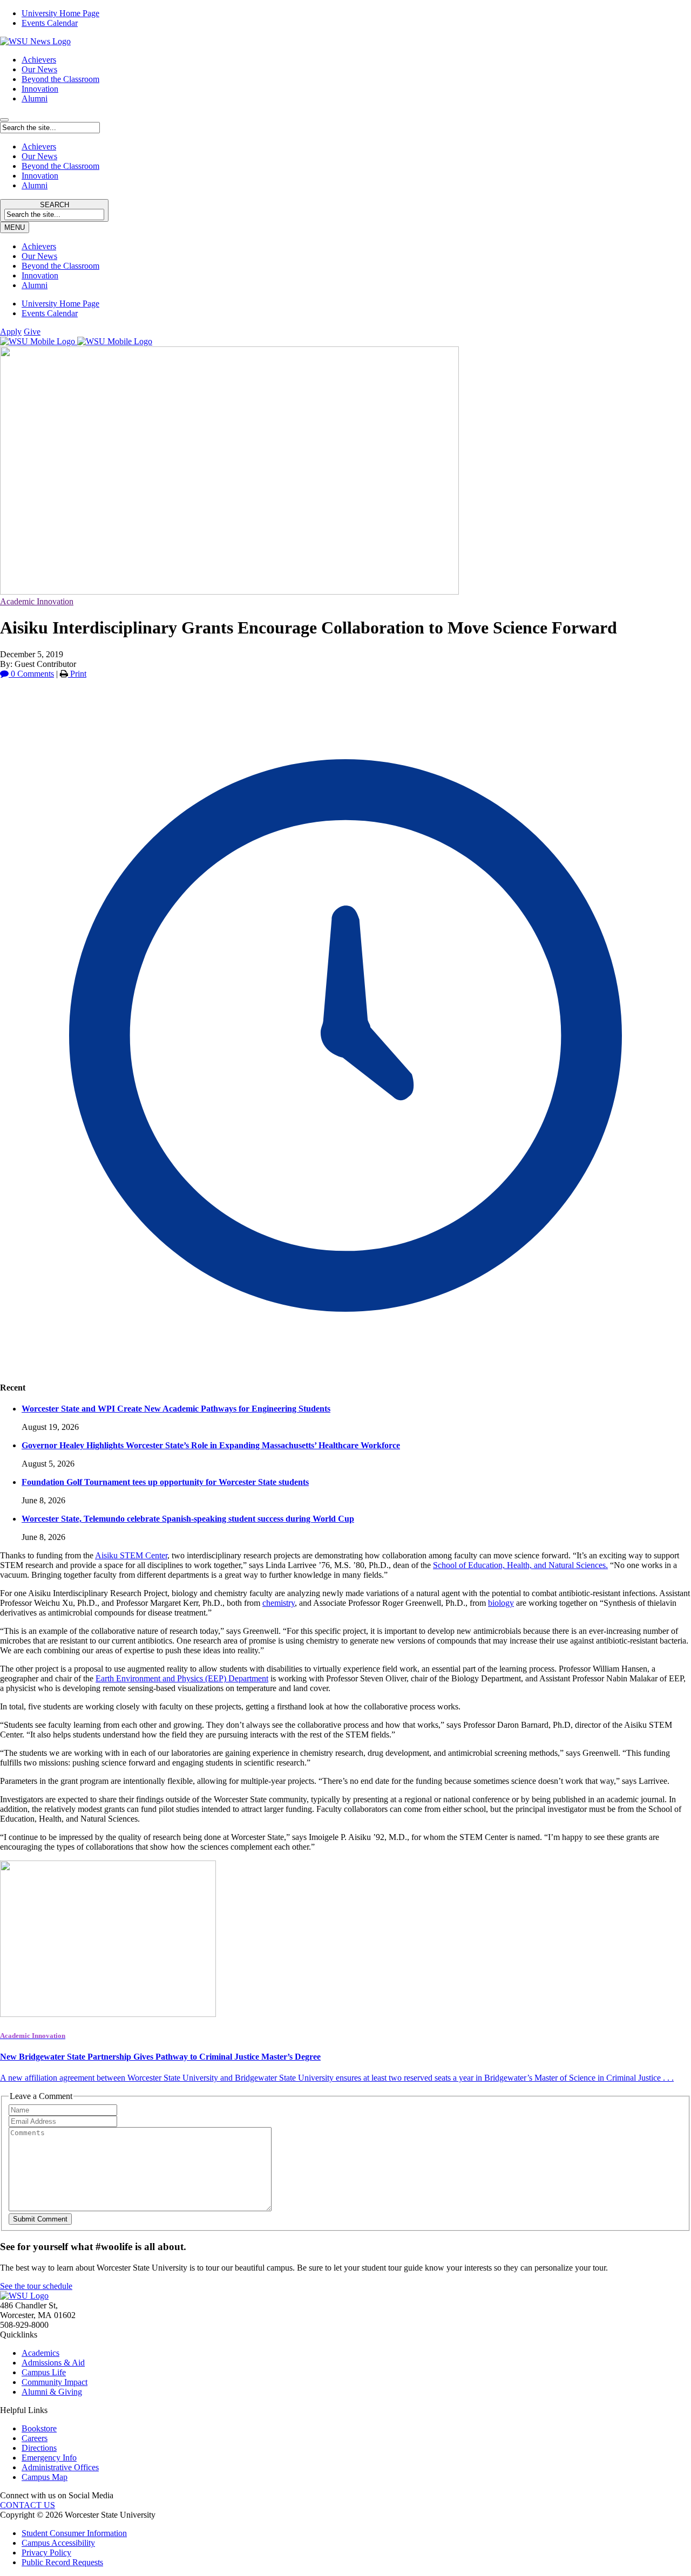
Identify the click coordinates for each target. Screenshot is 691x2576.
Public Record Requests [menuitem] (62, 2562)
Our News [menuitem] (39, 256)
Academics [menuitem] (40, 2353)
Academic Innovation (37, 601)
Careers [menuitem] (35, 2438)
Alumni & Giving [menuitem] (52, 2392)
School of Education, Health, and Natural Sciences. (520, 1565)
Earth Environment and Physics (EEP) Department (182, 1678)
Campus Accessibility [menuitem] (58, 2543)
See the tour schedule (36, 2286)
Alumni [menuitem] (35, 285)
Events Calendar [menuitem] (50, 23)
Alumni (35, 98)
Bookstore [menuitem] (39, 2428)
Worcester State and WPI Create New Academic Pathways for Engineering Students (176, 1409)
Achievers (39, 60)
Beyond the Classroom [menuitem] (60, 266)
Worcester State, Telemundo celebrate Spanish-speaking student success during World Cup (188, 1519)
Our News (39, 69)
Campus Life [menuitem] (44, 2372)
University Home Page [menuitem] (60, 13)
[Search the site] (4, 120)
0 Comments (31, 674)
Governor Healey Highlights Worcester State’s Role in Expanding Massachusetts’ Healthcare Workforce (211, 1445)
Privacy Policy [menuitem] (46, 2553)
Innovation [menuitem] (40, 275)
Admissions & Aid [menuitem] (53, 2363)
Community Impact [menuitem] (55, 2382)
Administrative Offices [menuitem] (60, 2467)
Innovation (40, 89)
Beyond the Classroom (60, 79)
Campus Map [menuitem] (45, 2477)
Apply (11, 332)
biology (501, 1603)
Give (32, 332)
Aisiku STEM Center (131, 1555)
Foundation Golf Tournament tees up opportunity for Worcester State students (165, 1482)
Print (77, 674)
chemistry (279, 1603)
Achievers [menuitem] (39, 246)
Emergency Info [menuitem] (49, 2458)
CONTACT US (28, 2505)
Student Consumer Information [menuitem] (74, 2533)
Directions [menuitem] (39, 2448)
